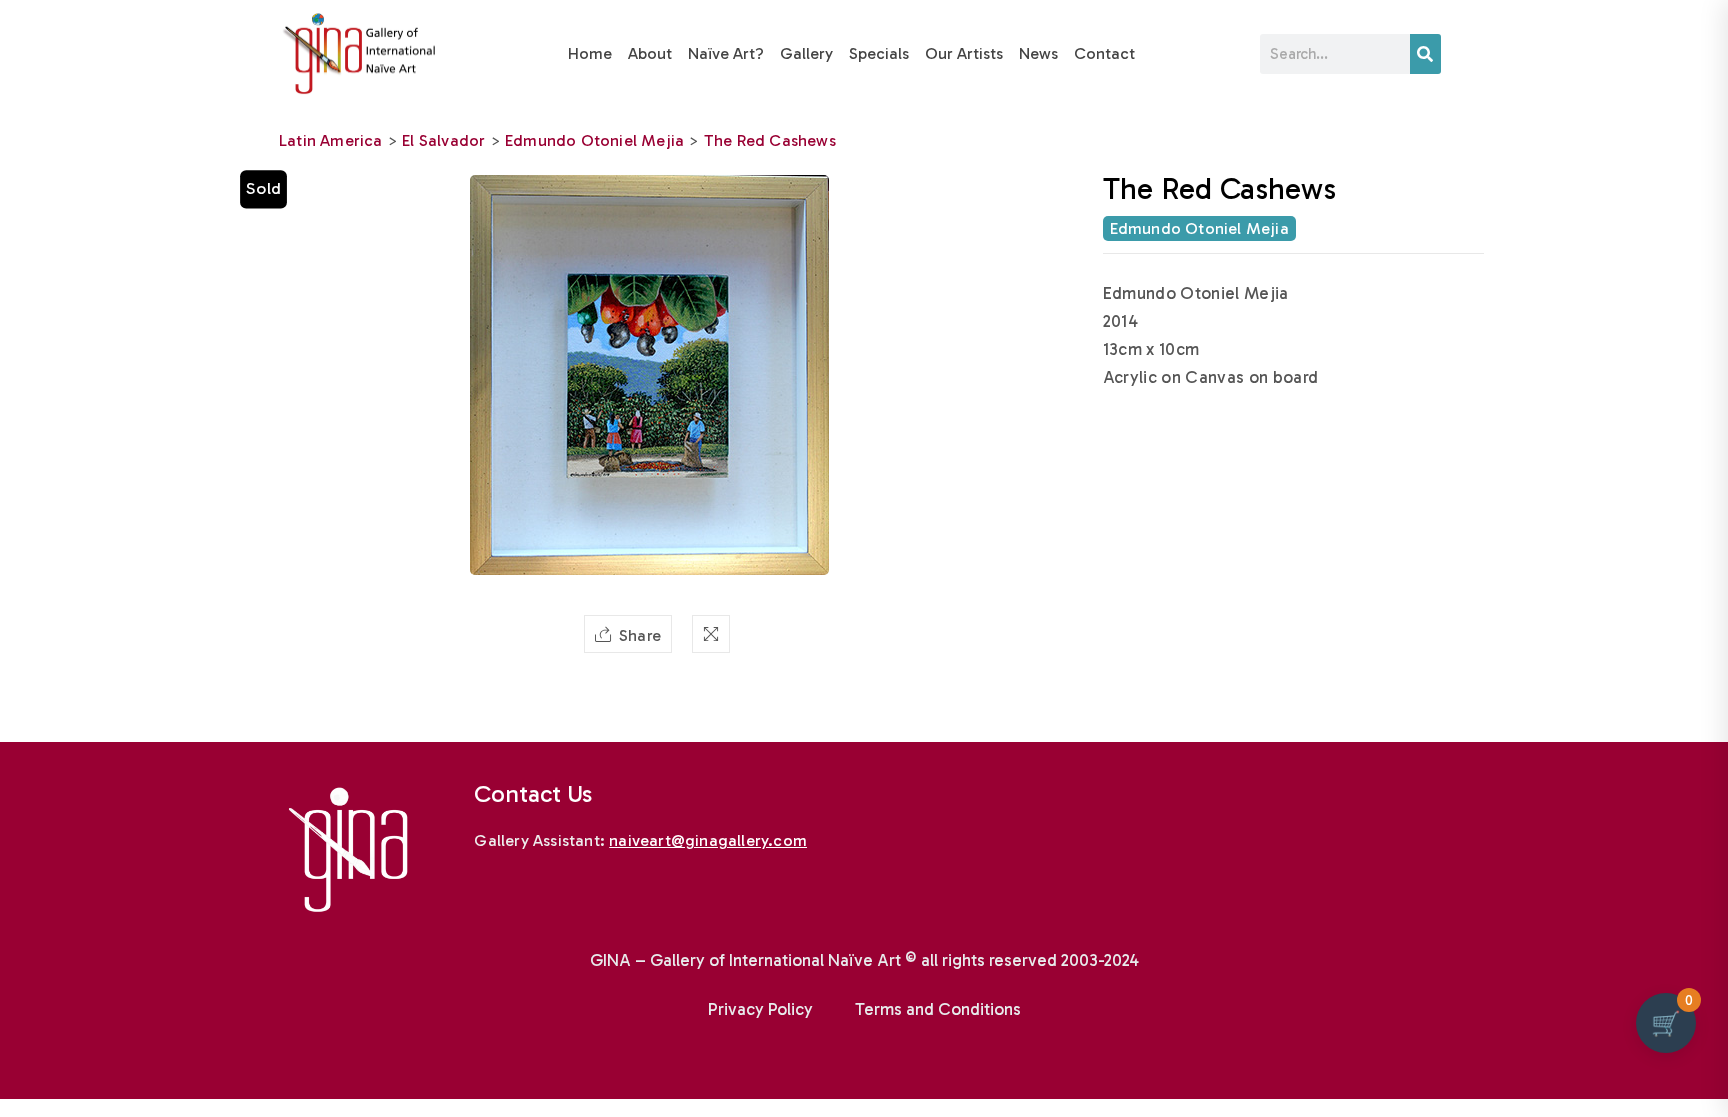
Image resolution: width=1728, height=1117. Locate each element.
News (1038, 53)
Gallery (806, 53)
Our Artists (964, 53)
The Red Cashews (770, 140)
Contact (1104, 53)
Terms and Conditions (938, 1009)
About (650, 53)
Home (590, 53)
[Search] (1425, 54)
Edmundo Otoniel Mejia (594, 140)
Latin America (331, 140)
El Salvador (443, 140)
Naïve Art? (726, 53)
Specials (879, 53)
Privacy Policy (760, 1009)
